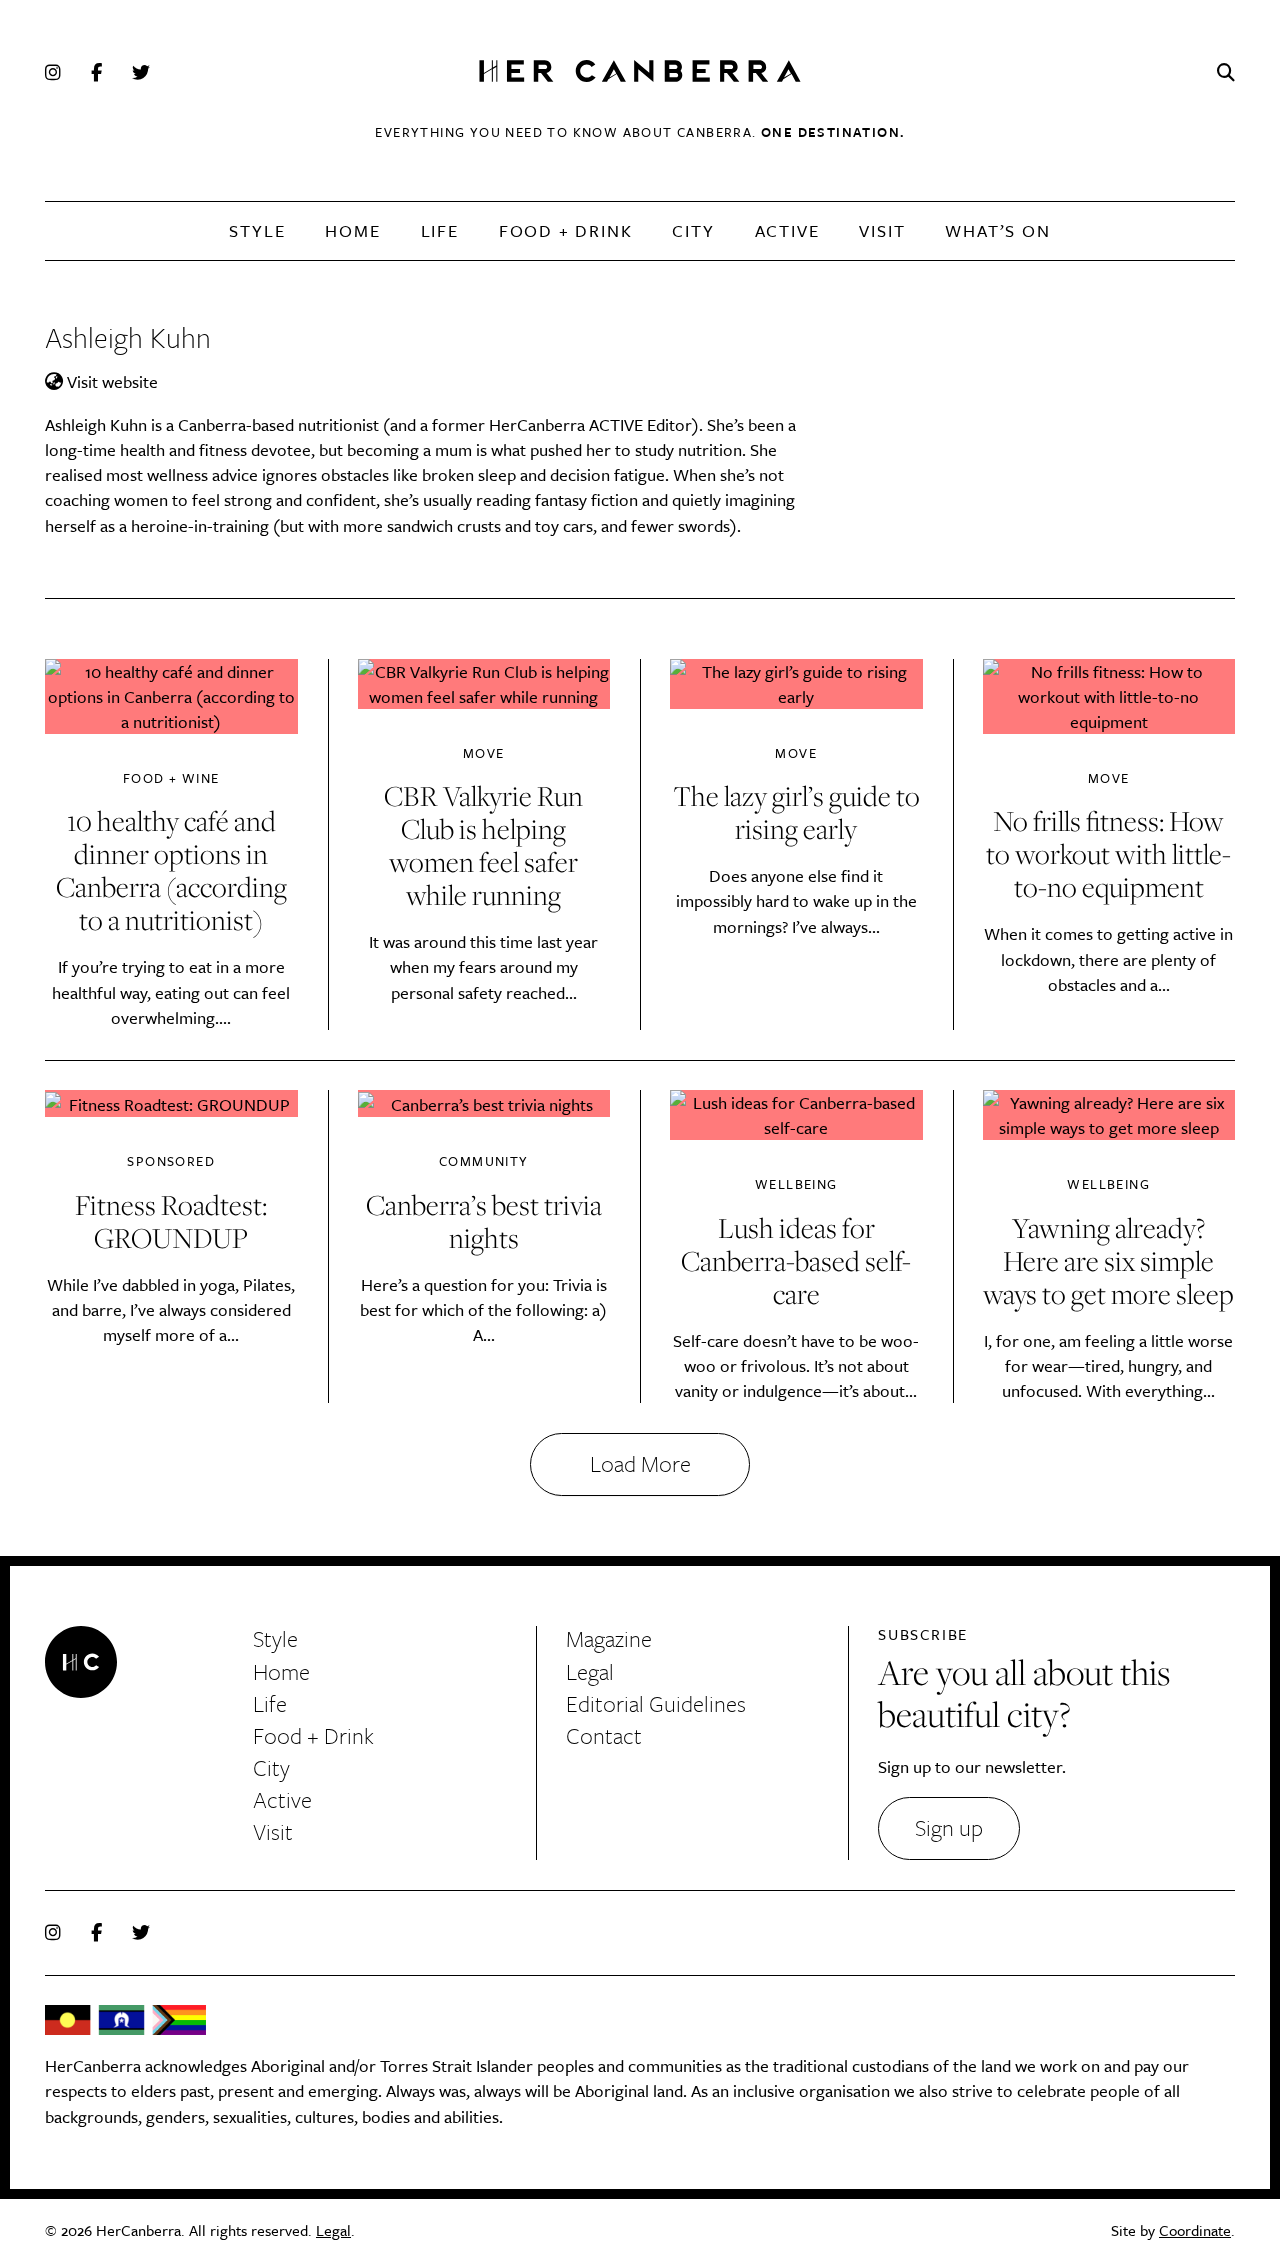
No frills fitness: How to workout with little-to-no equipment (1108, 853)
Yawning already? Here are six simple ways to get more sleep (1108, 1260)
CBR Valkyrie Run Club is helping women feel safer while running (483, 845)
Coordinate (1195, 2230)
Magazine (609, 1638)
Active (787, 230)
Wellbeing (796, 1184)
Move (484, 753)
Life (440, 230)
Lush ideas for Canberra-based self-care (796, 1260)
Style (257, 230)
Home (352, 230)
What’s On (997, 230)
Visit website (110, 381)
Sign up (949, 1827)
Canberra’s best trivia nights (484, 1221)
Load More (640, 1463)
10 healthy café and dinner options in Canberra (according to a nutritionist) (171, 870)
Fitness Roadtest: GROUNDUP (171, 1221)
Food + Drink (566, 230)
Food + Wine (171, 778)
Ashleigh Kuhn (128, 337)
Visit (882, 230)
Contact (604, 1735)
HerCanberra (640, 72)
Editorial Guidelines (656, 1703)
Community (484, 1161)
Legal (590, 1671)
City (693, 230)
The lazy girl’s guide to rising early (796, 812)
